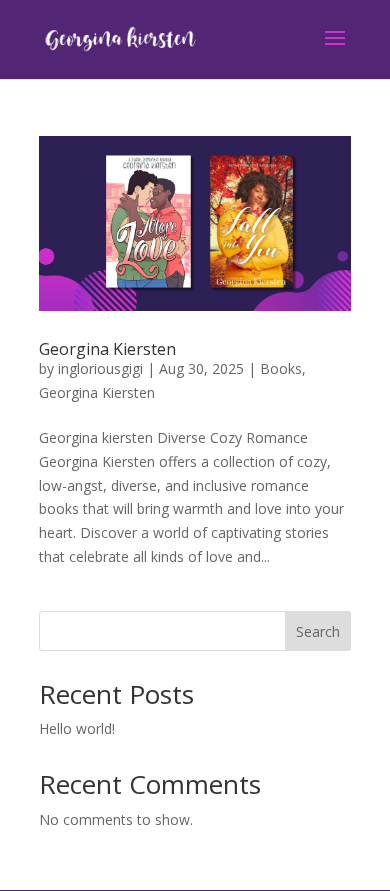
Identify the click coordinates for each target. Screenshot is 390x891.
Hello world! (77, 728)
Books (281, 368)
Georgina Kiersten (107, 349)
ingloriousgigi (100, 368)
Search (318, 631)
